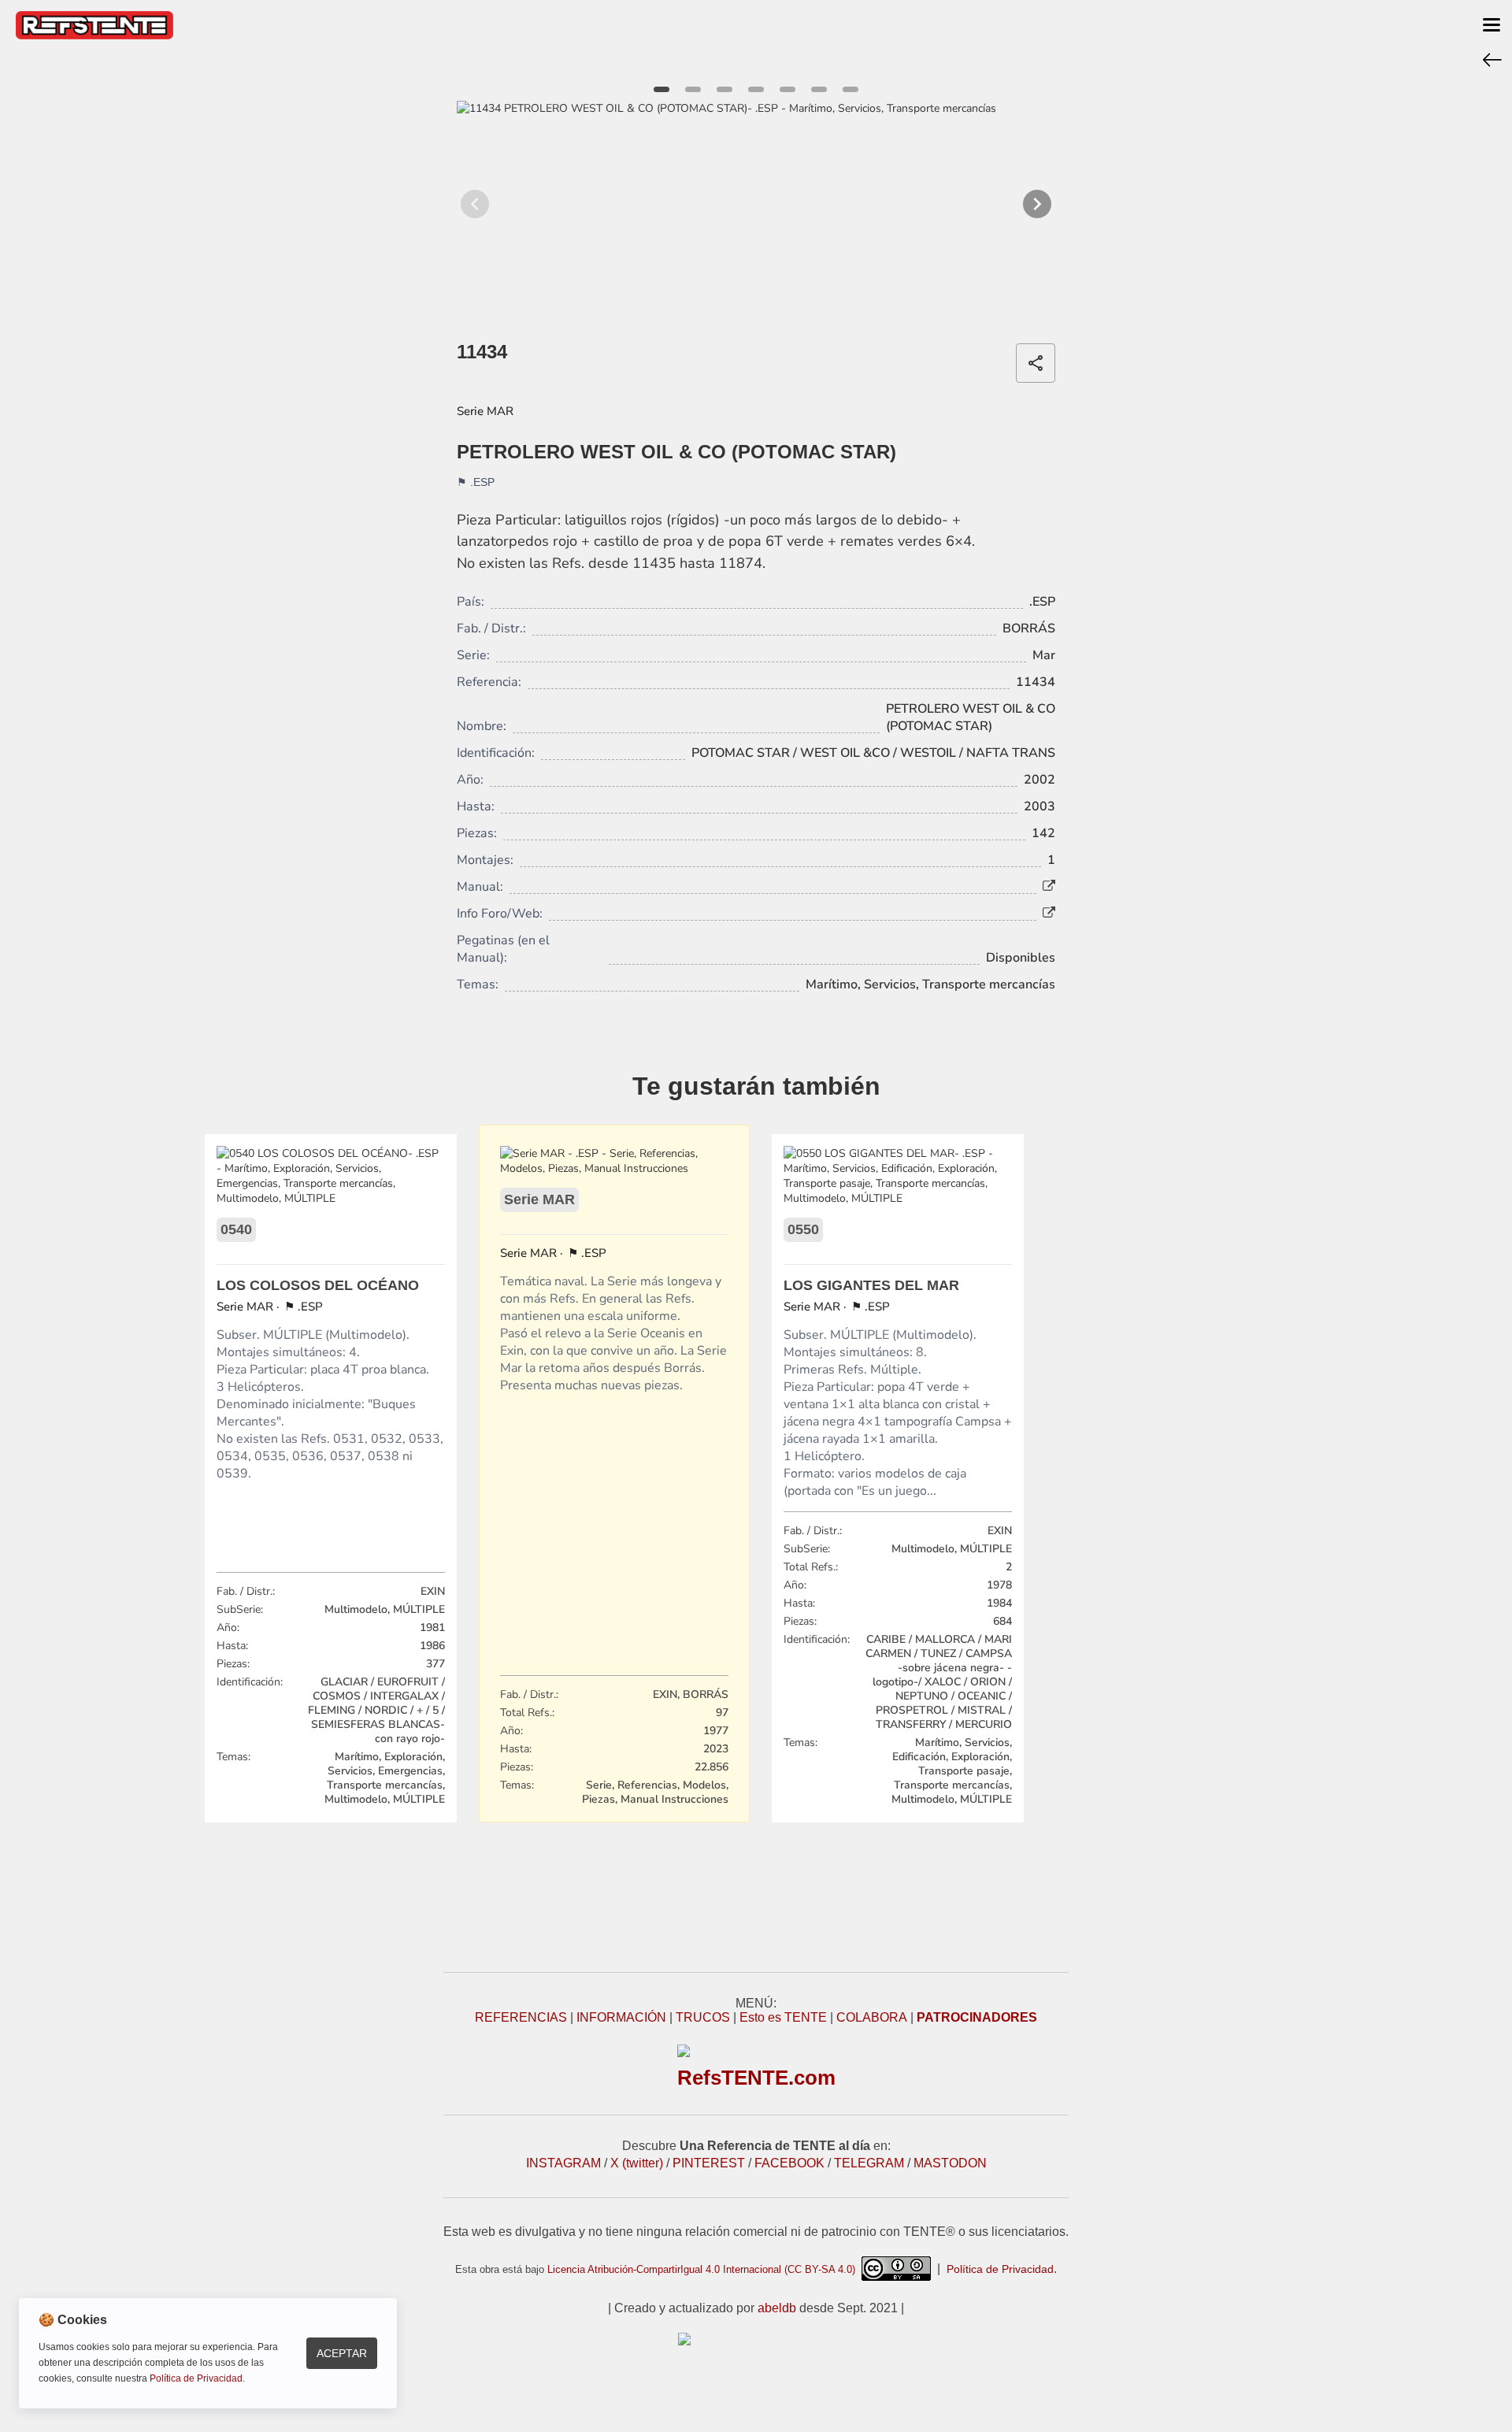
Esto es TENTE (783, 2017)
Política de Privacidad (1000, 2269)
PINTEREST (709, 2163)
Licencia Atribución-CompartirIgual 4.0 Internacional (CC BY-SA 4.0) (704, 2269)
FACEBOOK (789, 2163)
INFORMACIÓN (621, 2017)
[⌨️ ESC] (1492, 59)
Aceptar (342, 2353)
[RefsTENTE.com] (756, 2339)
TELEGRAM (869, 2163)
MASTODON (950, 2163)
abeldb (777, 2308)
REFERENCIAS (521, 2017)
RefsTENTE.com (756, 2078)
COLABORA (872, 2017)
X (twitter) (637, 2163)
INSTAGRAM (563, 2163)
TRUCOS (703, 2017)
